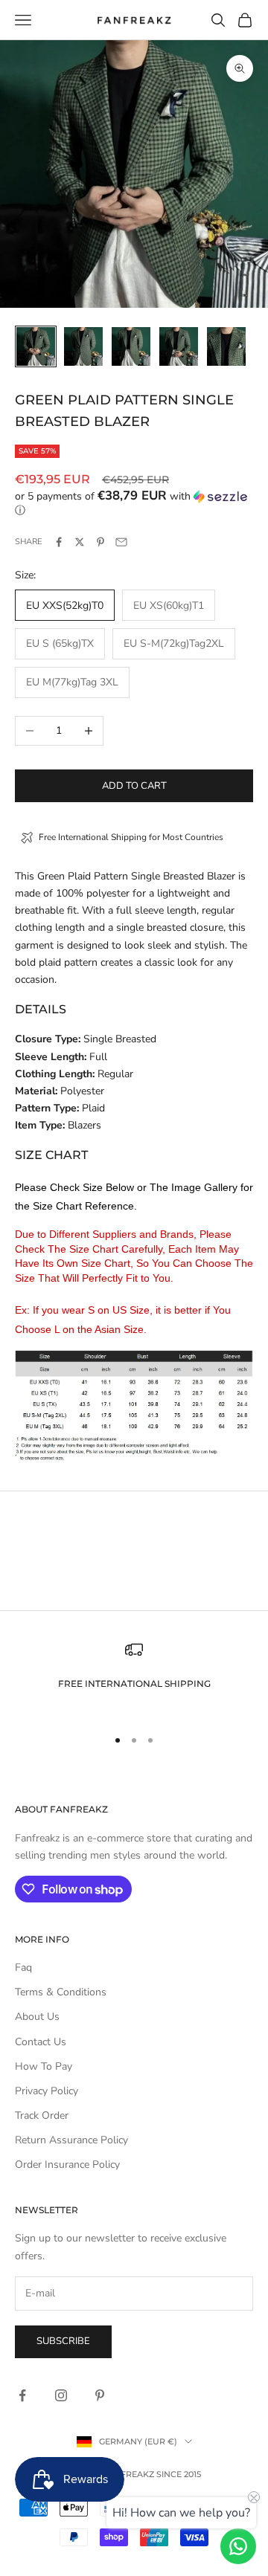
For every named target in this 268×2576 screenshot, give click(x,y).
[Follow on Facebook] (22, 2395)
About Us (37, 2017)
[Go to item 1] (36, 346)
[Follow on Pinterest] (100, 2395)
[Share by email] (121, 542)
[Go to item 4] (179, 346)
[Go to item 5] (226, 346)
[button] (134, 503)
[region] (134, 1678)
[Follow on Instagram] (61, 2395)
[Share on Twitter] (80, 542)
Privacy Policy (47, 2091)
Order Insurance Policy (67, 2165)
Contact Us (41, 2042)
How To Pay (44, 2066)
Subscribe (63, 2341)
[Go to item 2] (83, 346)
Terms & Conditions (61, 1992)
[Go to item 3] (131, 346)
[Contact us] (238, 2546)
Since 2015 (179, 2474)
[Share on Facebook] (59, 542)
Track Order (42, 2115)
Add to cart (134, 786)
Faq (23, 1967)
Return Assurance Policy (71, 2140)
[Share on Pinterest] (100, 542)
